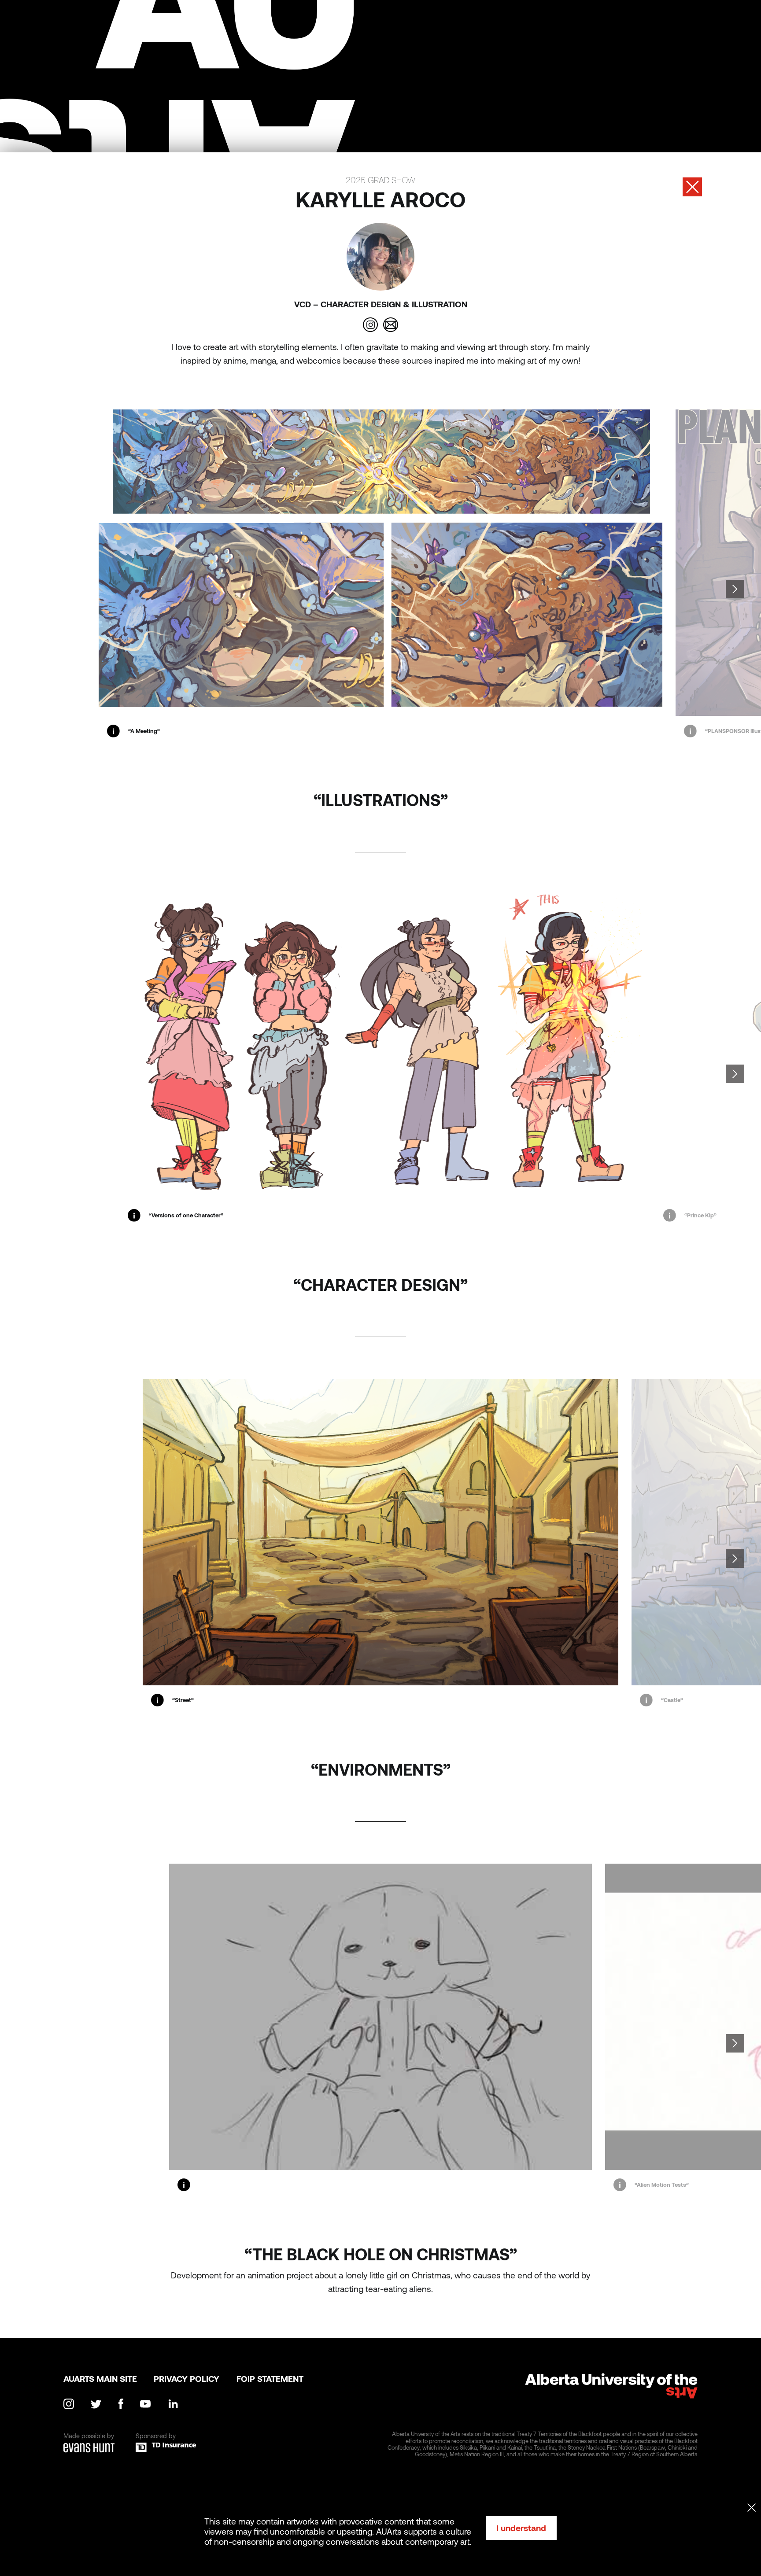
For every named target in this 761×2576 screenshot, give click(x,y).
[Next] (735, 589)
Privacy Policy (187, 2379)
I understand (521, 2528)
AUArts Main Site (100, 2379)
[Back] (692, 187)
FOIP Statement (270, 2379)
